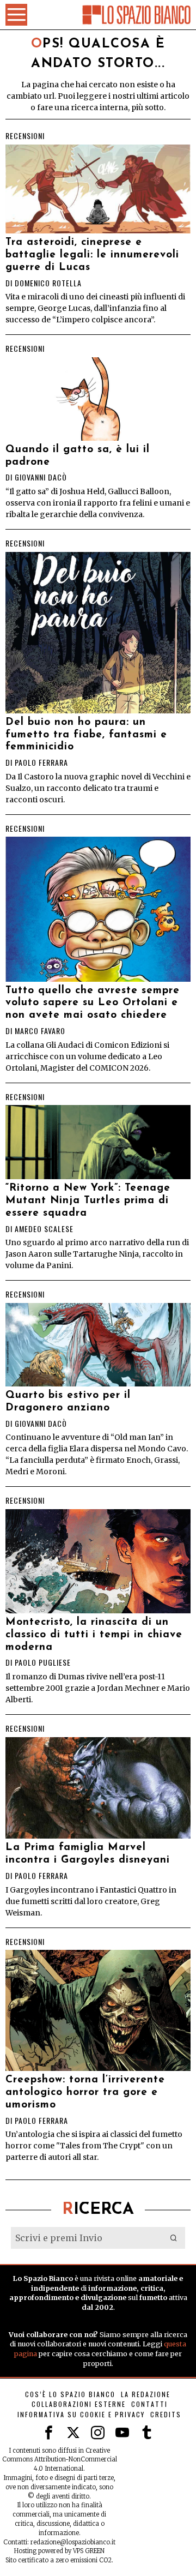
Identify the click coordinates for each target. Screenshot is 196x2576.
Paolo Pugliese (43, 1662)
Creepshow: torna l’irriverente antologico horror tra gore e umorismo (85, 2092)
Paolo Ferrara (41, 762)
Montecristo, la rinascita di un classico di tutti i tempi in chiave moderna (94, 1635)
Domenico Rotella (48, 283)
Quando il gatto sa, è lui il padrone (78, 456)
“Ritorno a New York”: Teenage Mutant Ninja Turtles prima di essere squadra (88, 1201)
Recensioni (25, 136)
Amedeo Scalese (44, 1229)
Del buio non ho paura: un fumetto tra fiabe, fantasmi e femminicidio (86, 735)
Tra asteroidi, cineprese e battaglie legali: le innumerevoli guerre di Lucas (92, 255)
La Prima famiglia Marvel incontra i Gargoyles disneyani (88, 1854)
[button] (174, 2238)
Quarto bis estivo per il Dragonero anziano (68, 1402)
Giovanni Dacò (41, 477)
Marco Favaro (40, 1031)
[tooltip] (49, 2433)
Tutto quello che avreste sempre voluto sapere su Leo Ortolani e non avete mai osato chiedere (93, 1003)
